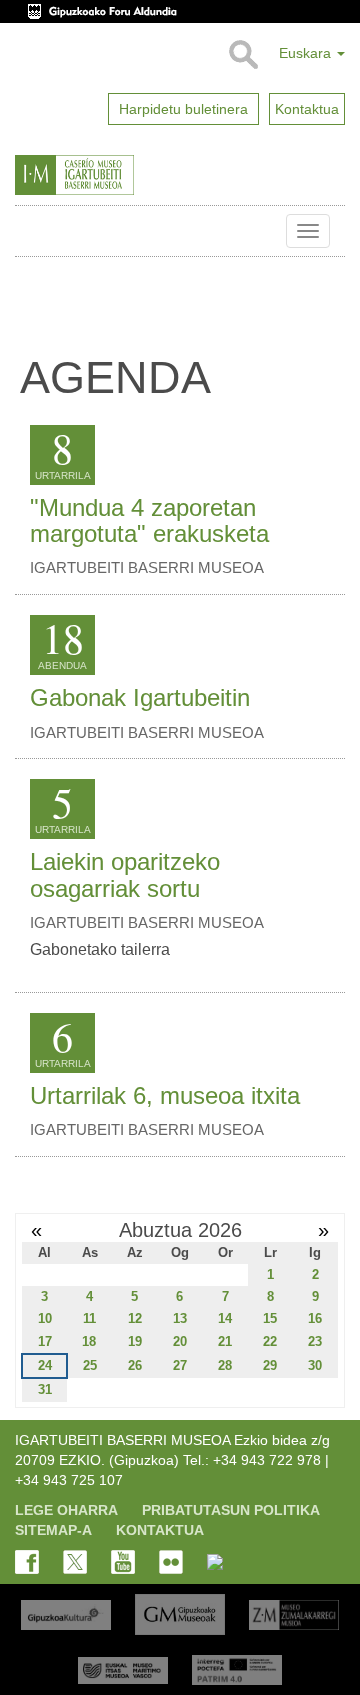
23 (315, 1341)
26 (135, 1365)
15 (270, 1318)
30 (315, 1365)
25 (90, 1365)
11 (89, 1318)
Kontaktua (160, 1530)
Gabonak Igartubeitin (140, 697)
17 (45, 1341)
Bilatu (242, 55)
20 (180, 1341)
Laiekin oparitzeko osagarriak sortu (125, 874)
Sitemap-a (53, 1530)
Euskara (307, 53)
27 (180, 1365)
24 (45, 1365)
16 (315, 1318)
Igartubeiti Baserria (30, 231)
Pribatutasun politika (231, 1510)
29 (270, 1365)
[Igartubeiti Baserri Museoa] (114, 175)
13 (180, 1318)
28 (225, 1365)
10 (45, 1318)
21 (225, 1341)
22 (270, 1341)
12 (135, 1318)
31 (45, 1389)
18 (89, 1341)
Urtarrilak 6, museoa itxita (165, 1095)
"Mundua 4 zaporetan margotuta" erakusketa (149, 520)
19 (135, 1341)
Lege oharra (66, 1510)
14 (225, 1318)
